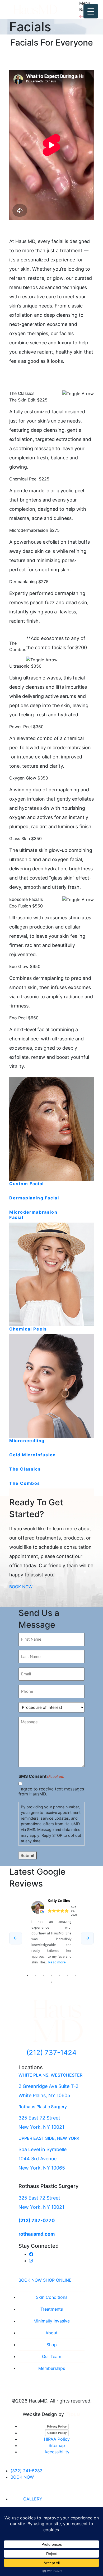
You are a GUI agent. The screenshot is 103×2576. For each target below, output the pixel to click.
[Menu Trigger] (91, 11)
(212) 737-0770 (37, 2220)
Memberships (52, 2368)
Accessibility (57, 2452)
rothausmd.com (37, 2234)
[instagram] (31, 2261)
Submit (28, 1855)
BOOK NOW (30, 2280)
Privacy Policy (57, 2426)
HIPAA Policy (57, 2439)
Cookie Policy (57, 2433)
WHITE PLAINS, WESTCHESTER (50, 2075)
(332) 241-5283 (27, 2471)
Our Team (52, 2356)
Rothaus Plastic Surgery (43, 2107)
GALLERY (33, 2499)
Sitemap (57, 2445)
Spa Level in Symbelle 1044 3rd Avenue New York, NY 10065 (43, 2159)
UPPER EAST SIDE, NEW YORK (49, 2138)
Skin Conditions (52, 2297)
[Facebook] (31, 2254)
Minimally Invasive (52, 2321)
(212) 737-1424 (51, 2053)
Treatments (52, 2309)
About (51, 2333)
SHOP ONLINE (57, 2280)
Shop (52, 2345)
